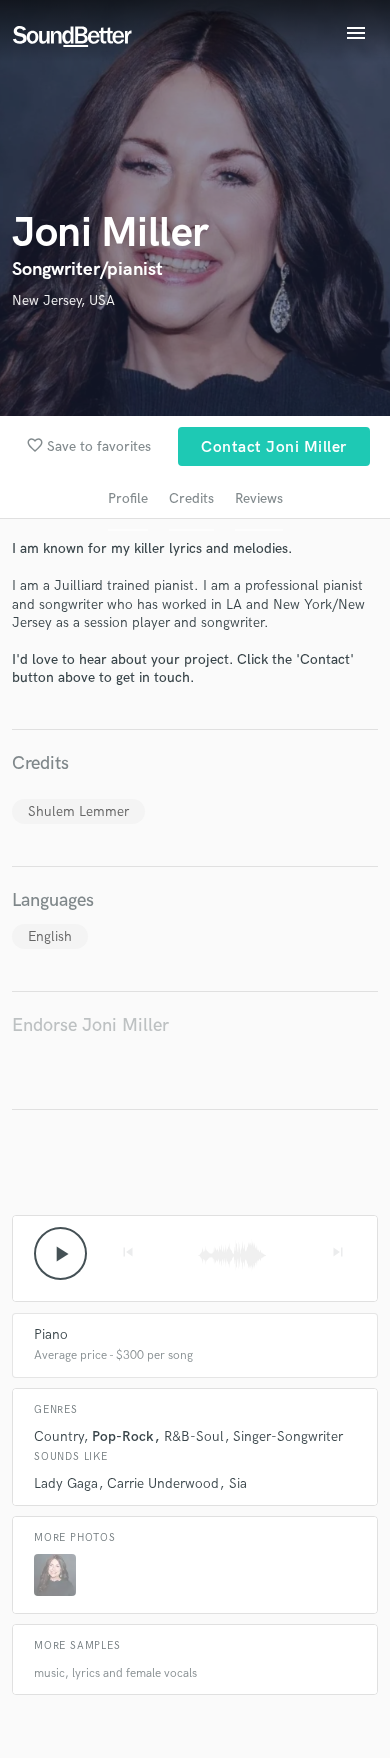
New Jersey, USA (63, 300)
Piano (51, 1334)
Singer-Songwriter (288, 1436)
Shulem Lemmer (78, 811)
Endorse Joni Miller (90, 1025)
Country (58, 1436)
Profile (128, 498)
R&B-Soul (194, 1436)
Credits (191, 498)
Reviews (259, 498)
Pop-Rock (123, 1436)
